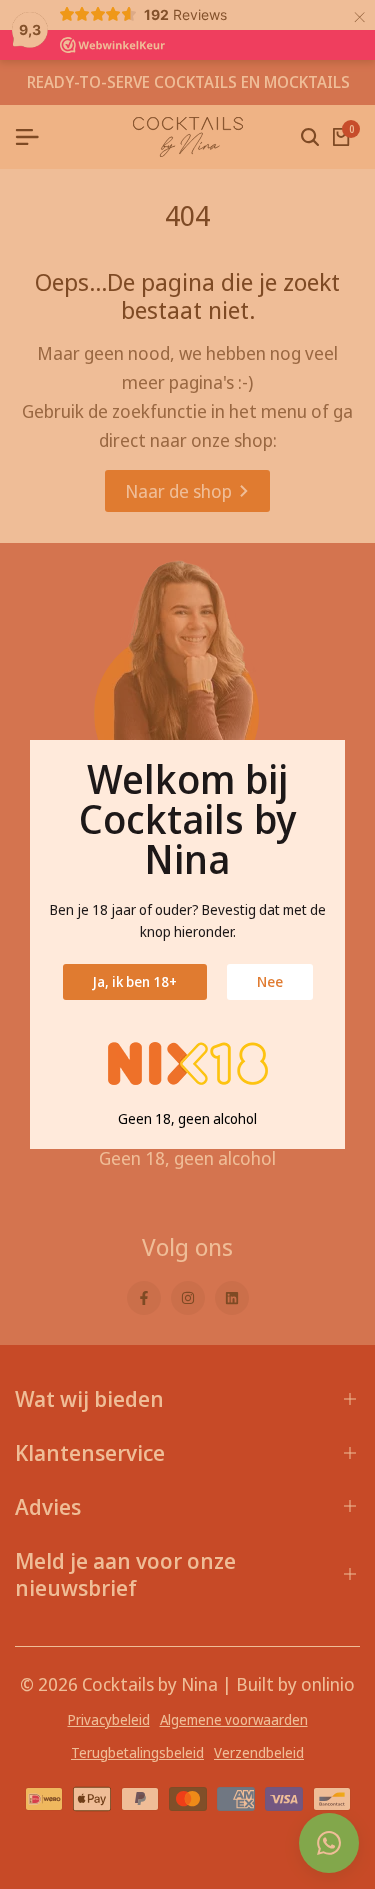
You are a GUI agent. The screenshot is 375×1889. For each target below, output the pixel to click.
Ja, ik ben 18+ (135, 981)
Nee (270, 981)
